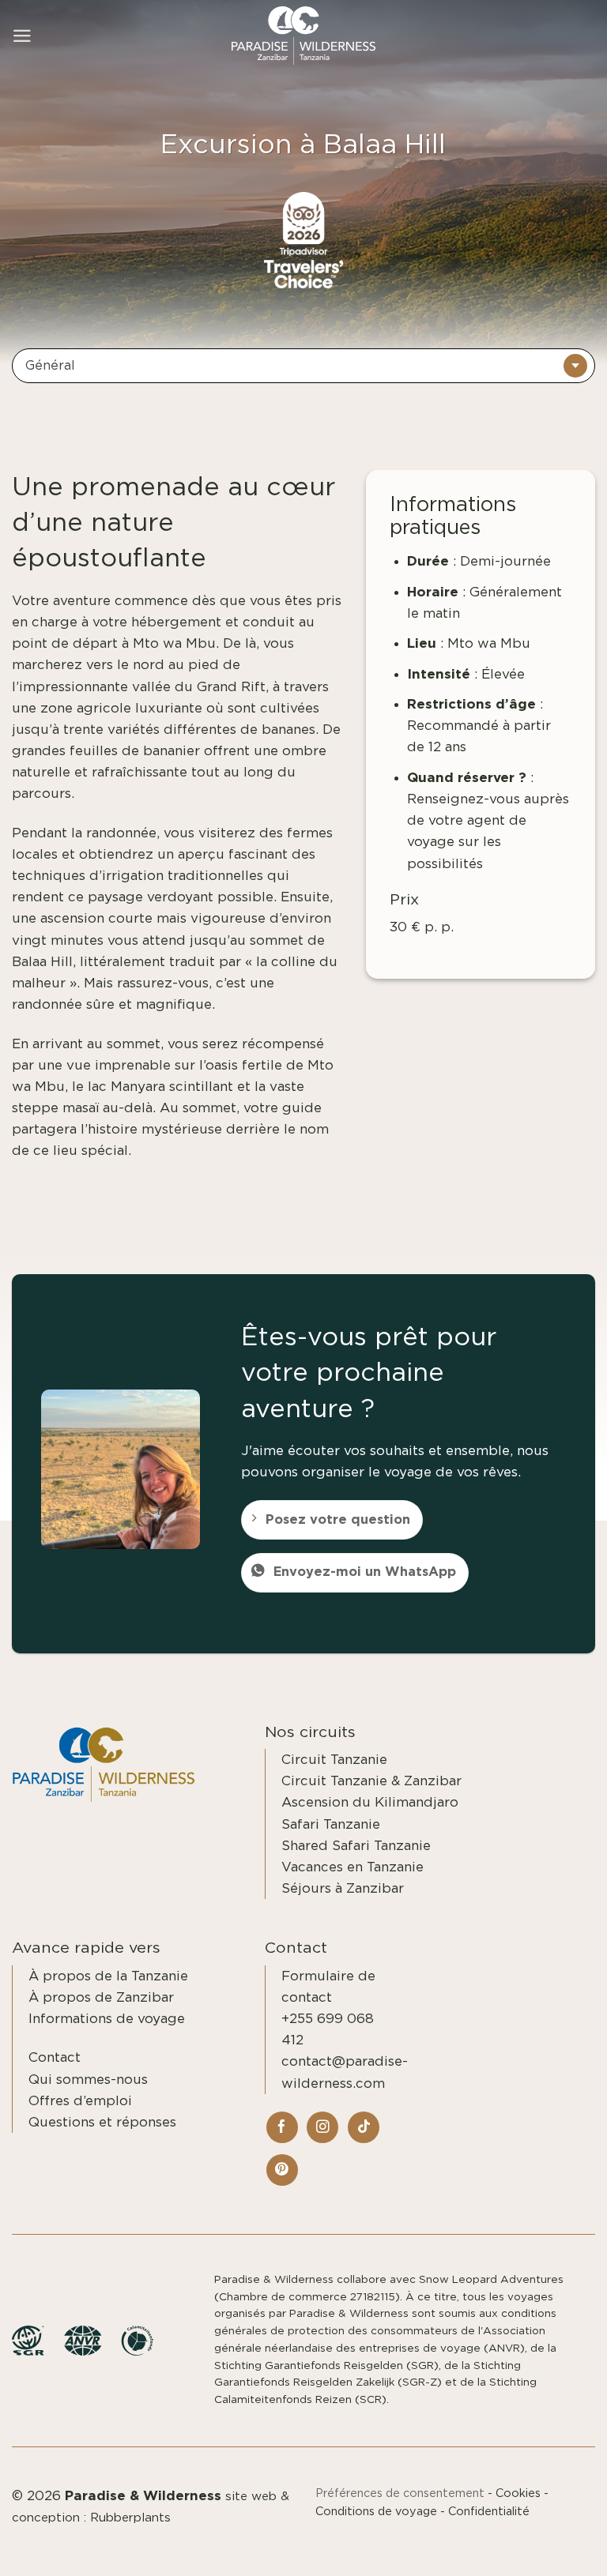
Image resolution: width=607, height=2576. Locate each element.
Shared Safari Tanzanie (356, 1846)
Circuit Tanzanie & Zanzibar (371, 1781)
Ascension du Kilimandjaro (370, 1802)
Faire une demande (518, 2546)
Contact (55, 2057)
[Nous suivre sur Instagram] (322, 2127)
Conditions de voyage (376, 2512)
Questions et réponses (102, 2122)
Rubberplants (130, 2518)
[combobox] (303, 366)
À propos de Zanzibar (101, 1997)
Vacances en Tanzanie (353, 1867)
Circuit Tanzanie (334, 1760)
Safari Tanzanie (331, 1824)
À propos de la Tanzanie (108, 1976)
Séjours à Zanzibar (343, 1888)
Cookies (518, 2493)
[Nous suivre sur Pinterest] (282, 2170)
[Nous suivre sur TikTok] (364, 2127)
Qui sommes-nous (88, 2080)
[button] (22, 36)
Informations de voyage (107, 2019)
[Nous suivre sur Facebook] (282, 2127)
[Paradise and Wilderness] (303, 36)
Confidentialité (489, 2512)
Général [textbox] (50, 366)
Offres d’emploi (80, 2101)
